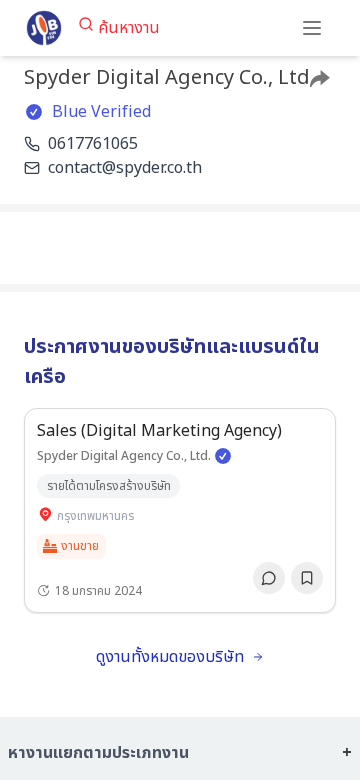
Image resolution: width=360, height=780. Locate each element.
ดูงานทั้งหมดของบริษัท (170, 657)
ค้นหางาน (129, 28)
